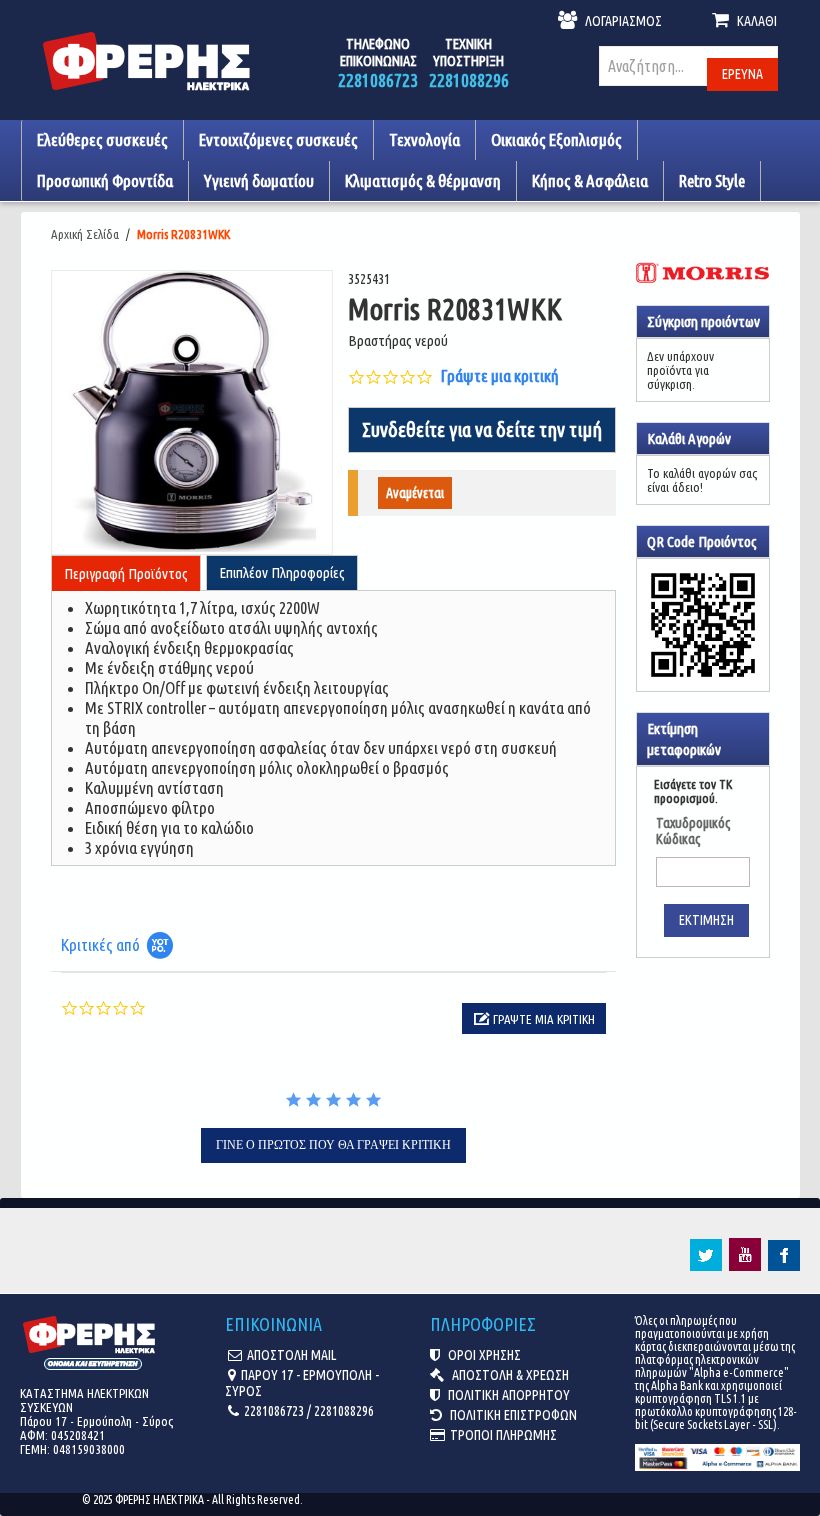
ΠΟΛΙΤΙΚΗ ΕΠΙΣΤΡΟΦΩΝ (512, 1415)
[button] (534, 1018)
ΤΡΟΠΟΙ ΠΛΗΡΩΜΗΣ (503, 1435)
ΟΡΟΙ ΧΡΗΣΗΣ (483, 1355)
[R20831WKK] (192, 412)
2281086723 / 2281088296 (309, 1411)
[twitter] (706, 1266)
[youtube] (745, 1266)
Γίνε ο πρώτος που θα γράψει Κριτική (333, 1145)
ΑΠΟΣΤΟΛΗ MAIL (291, 1355)
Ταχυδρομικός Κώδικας (693, 831)
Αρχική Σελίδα (85, 234)
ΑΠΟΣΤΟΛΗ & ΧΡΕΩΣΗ (509, 1375)
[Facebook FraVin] (784, 1266)
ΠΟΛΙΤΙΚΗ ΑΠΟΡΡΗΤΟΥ (507, 1395)
